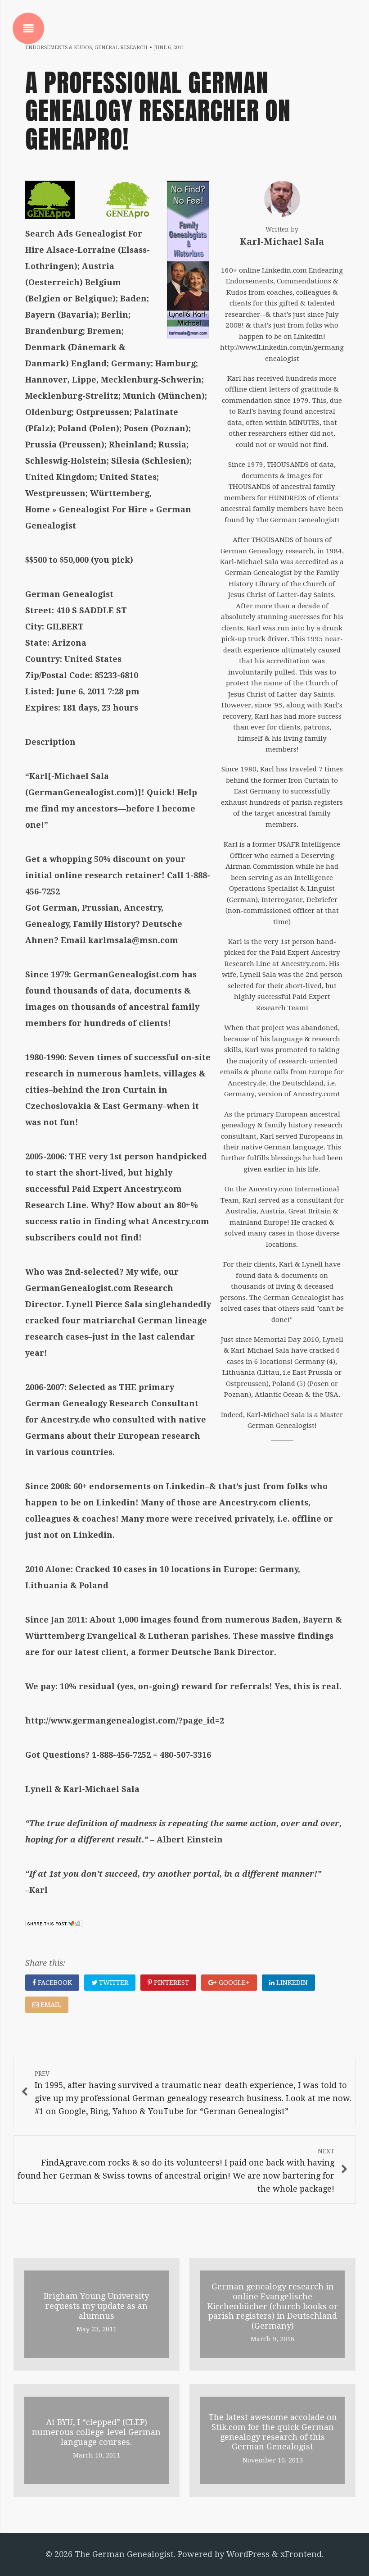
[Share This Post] (54, 1924)
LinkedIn (291, 1983)
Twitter (113, 1983)
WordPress (248, 2554)
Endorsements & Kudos (58, 48)
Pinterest (171, 1983)
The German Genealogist (124, 2554)
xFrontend (301, 2554)
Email (50, 2005)
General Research (121, 48)
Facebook (54, 1983)
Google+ (233, 1983)
